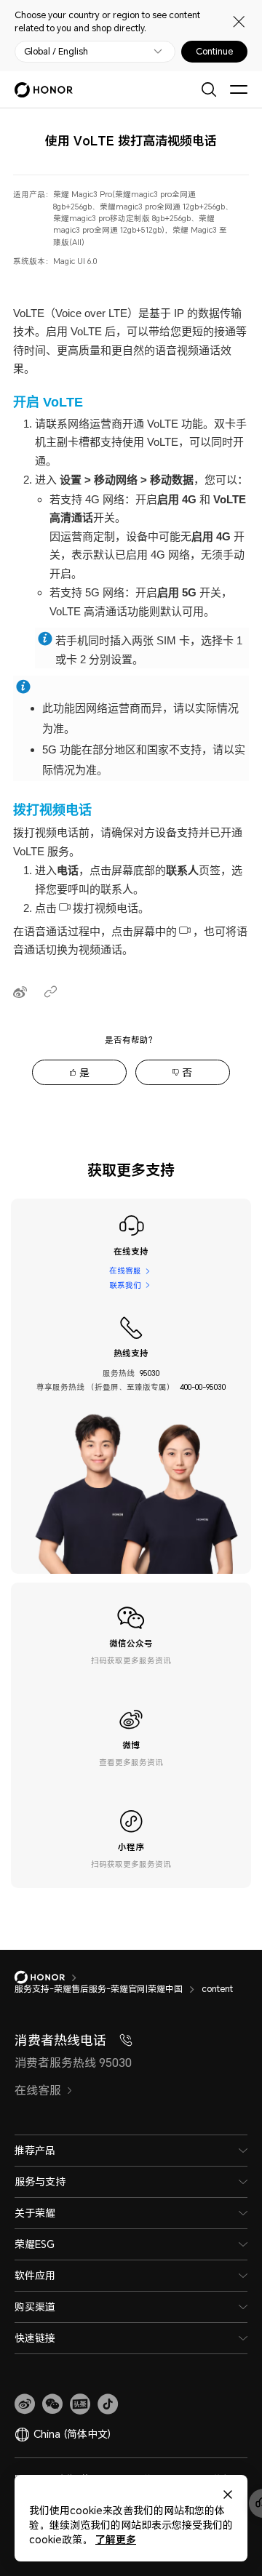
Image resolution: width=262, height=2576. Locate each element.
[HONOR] (49, 1977)
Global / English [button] (56, 52)
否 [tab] (187, 1072)
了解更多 (116, 2539)
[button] (52, 2404)
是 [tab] (84, 1072)
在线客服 (125, 1271)
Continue (214, 52)
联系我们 (125, 1285)
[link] (25, 2404)
